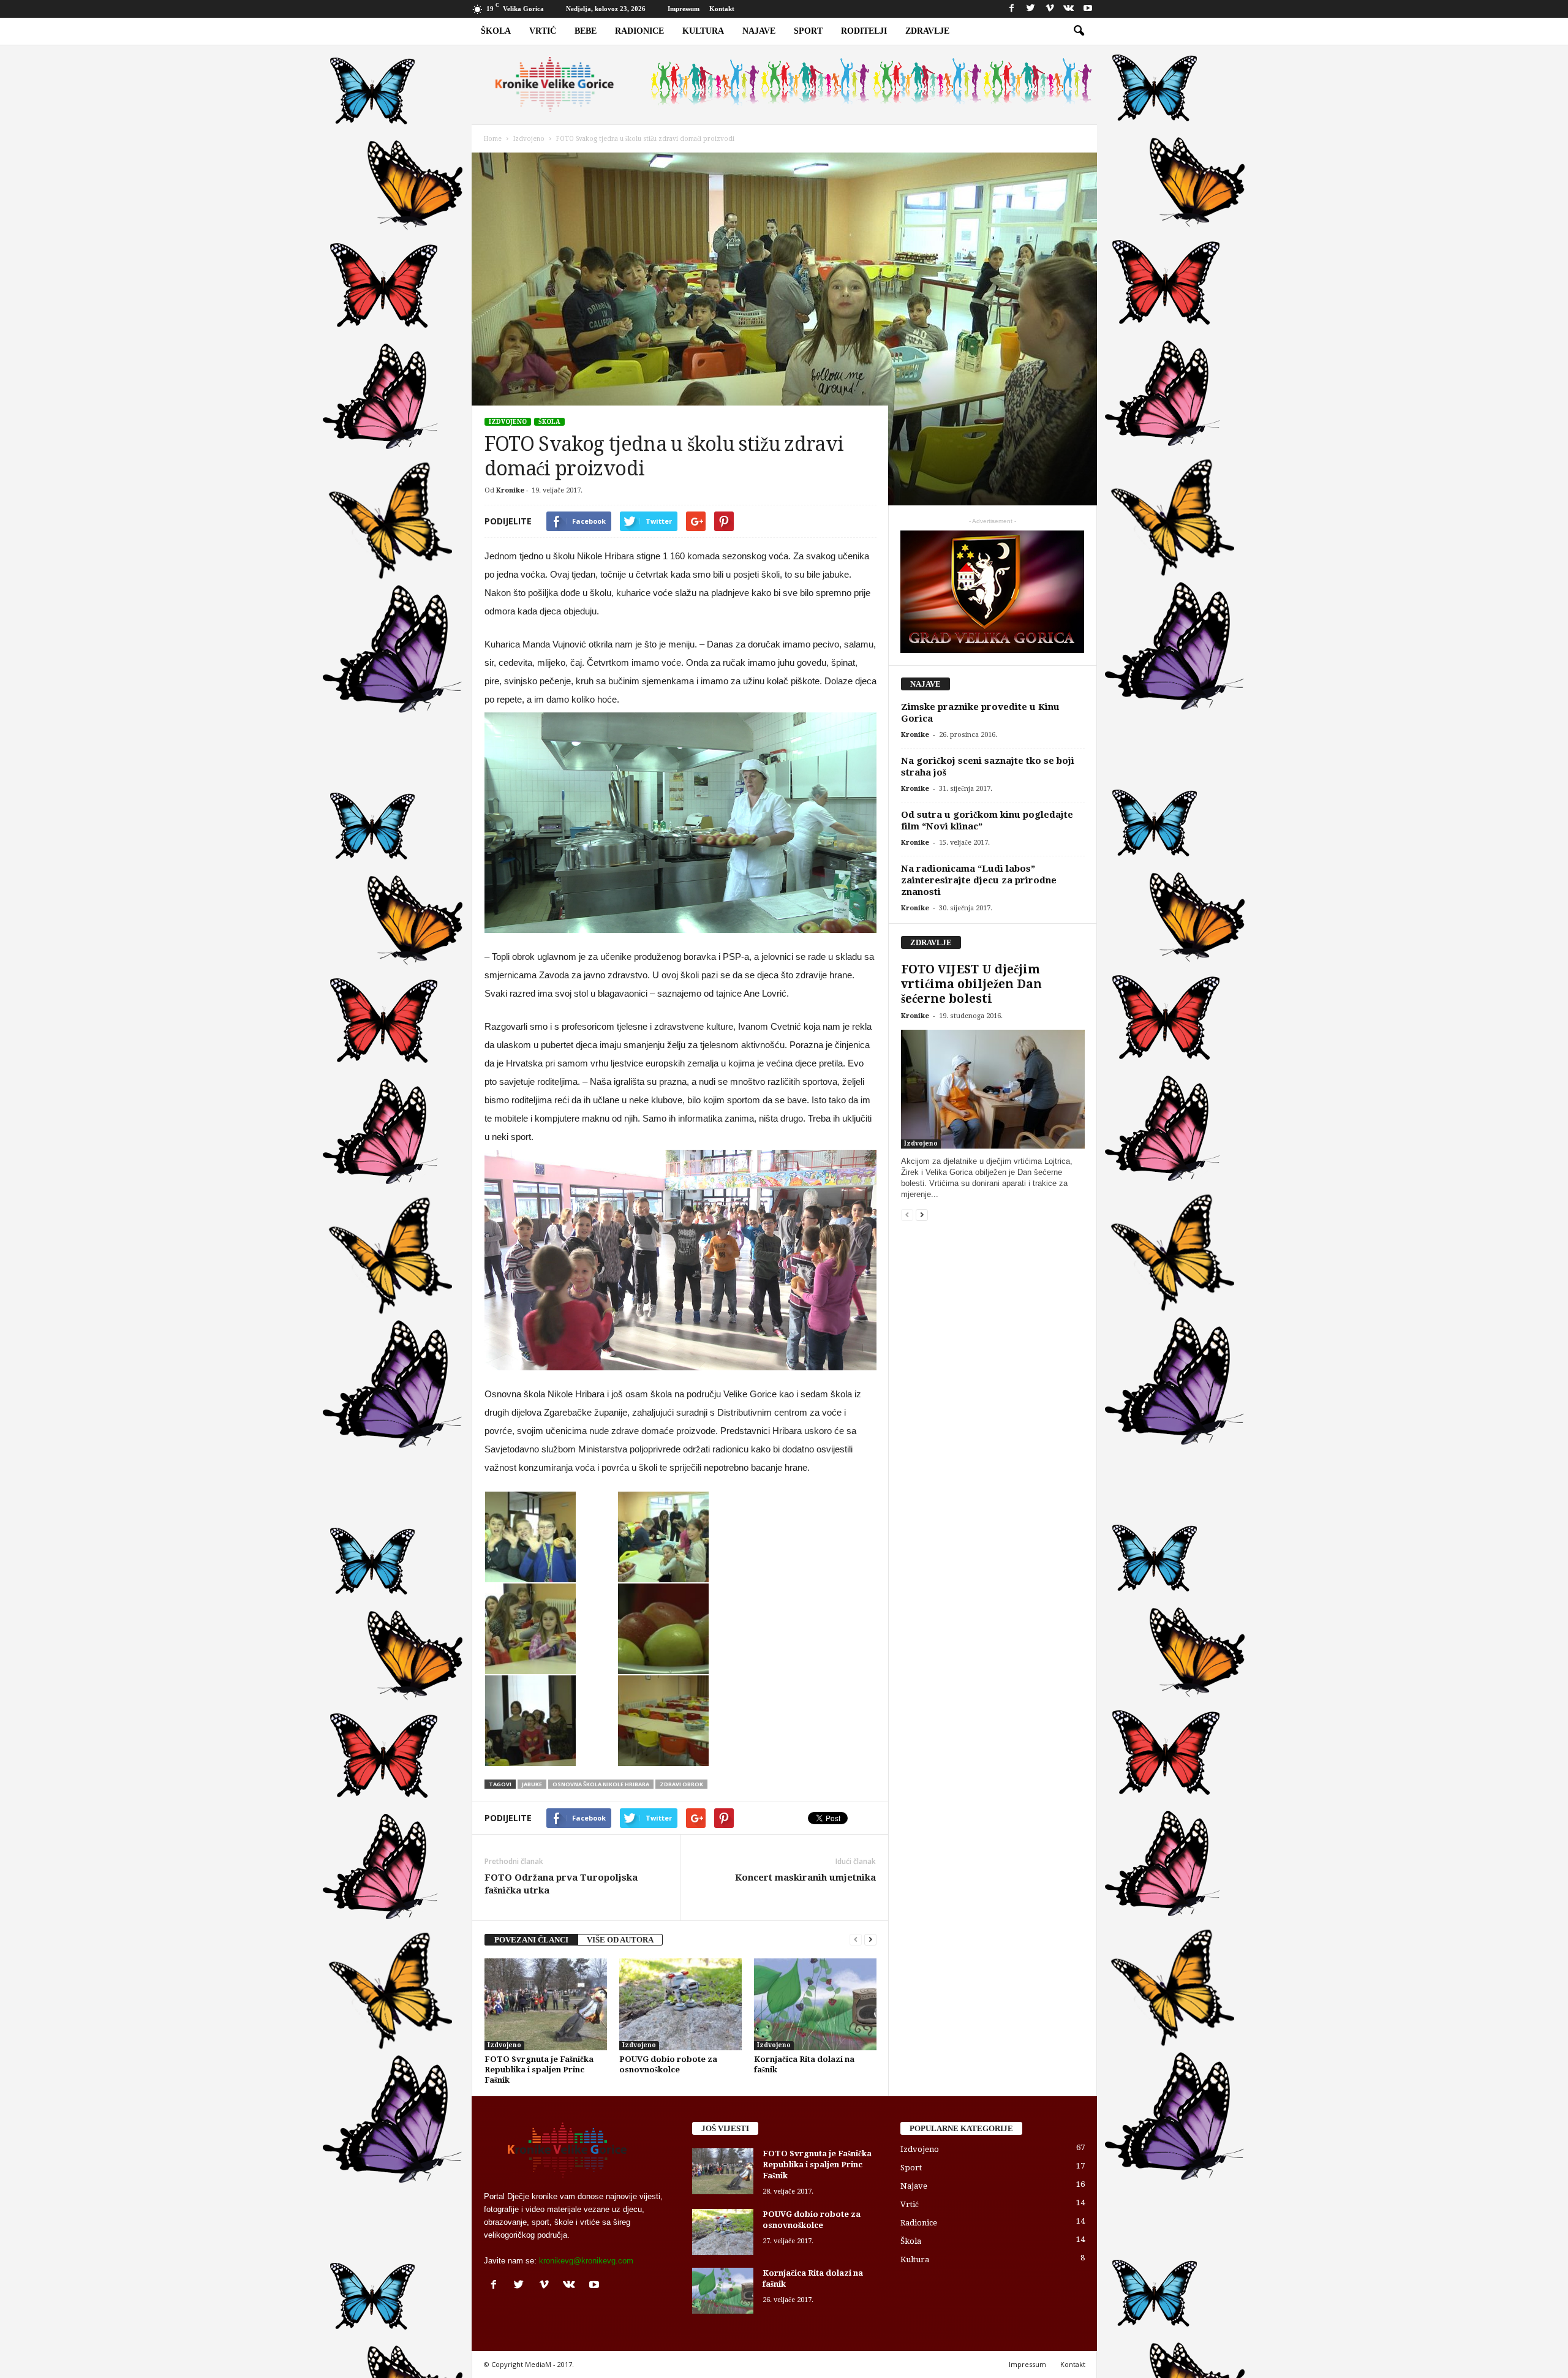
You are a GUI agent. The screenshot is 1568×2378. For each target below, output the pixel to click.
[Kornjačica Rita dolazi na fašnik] (815, 2004)
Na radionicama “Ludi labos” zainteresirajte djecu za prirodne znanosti (979, 880)
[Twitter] (1031, 9)
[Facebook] (1012, 9)
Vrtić (543, 31)
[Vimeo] (1050, 9)
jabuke (532, 1784)
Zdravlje (927, 31)
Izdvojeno (508, 422)
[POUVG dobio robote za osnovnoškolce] (680, 2004)
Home (493, 139)
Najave (759, 31)
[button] (1079, 31)
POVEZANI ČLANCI (531, 1940)
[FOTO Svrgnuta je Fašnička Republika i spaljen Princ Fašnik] (546, 2004)
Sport (808, 31)
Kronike (510, 490)
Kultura (703, 31)
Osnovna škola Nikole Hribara (601, 1784)
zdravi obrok (681, 1784)
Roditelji (864, 31)
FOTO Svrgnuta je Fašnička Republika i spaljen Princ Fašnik (539, 2070)
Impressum (684, 9)
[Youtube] (1088, 9)
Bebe (586, 31)
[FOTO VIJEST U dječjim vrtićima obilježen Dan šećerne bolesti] (993, 1089)
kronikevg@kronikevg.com (586, 2261)
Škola (496, 31)
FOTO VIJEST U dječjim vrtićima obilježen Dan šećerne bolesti (971, 984)
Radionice (639, 31)
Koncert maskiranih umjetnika (805, 1878)
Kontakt (722, 9)
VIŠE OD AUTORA (620, 1940)
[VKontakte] (1069, 9)
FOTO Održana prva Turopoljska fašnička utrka (561, 1884)
